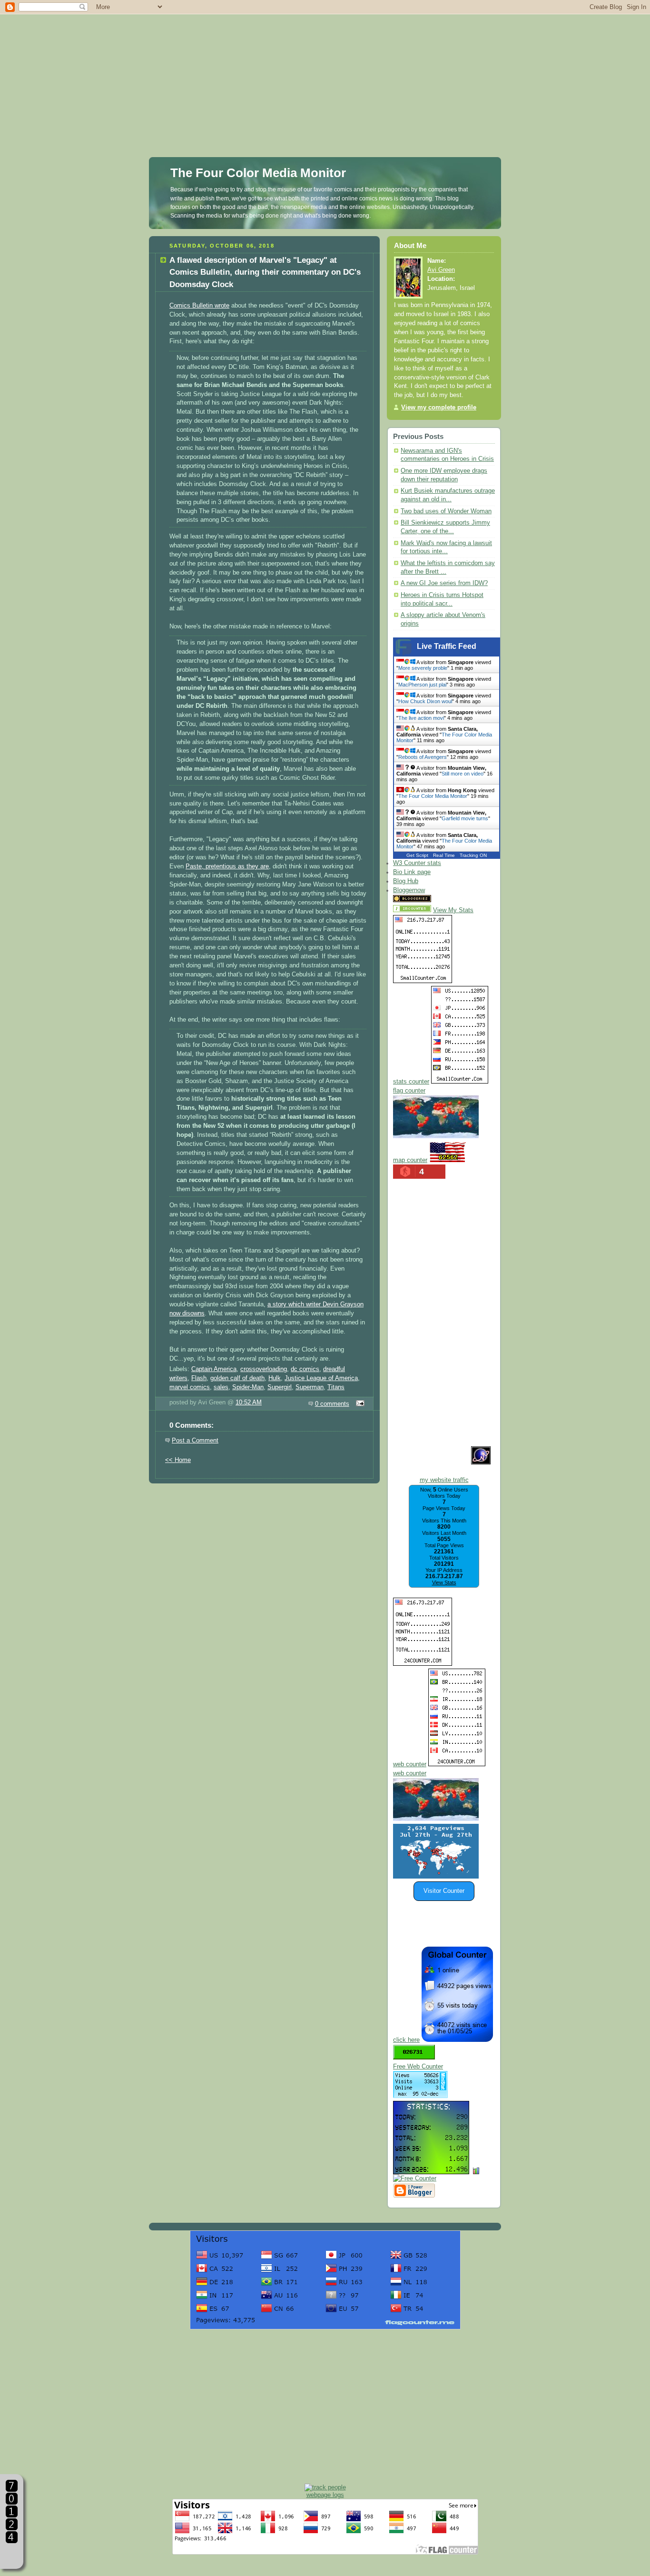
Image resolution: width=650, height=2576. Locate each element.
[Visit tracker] (436, 1877)
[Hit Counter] (450, 900)
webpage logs (325, 2495)
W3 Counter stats (417, 863)
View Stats (444, 1582)
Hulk (275, 1378)
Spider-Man (248, 1387)
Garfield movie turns (465, 818)
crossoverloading (264, 1369)
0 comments (332, 1404)
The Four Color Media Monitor (258, 173)
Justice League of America (321, 1378)
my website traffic (444, 1480)
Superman (310, 1387)
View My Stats (453, 910)
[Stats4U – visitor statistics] (431, 2169)
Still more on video (463, 774)
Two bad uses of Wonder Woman (446, 511)
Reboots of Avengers (423, 757)
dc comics (305, 1369)
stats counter (411, 1082)
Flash (199, 1378)
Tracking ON (473, 855)
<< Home (178, 1460)
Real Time (444, 855)
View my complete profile (439, 408)
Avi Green (441, 270)
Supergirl (280, 1387)
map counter (410, 1160)
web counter (410, 1764)
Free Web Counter (418, 2067)
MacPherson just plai (422, 685)
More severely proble (423, 668)
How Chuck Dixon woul (425, 701)
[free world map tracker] (436, 1136)
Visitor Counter (444, 1891)
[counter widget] (436, 1819)
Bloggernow (409, 890)
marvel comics (190, 1387)
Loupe (12, 2555)
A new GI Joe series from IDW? (444, 583)
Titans (336, 1387)
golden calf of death (237, 1378)
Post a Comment (195, 1441)
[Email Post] (359, 1404)
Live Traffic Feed (447, 646)
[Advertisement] (325, 67)
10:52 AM (249, 1402)
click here (406, 2040)
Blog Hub (406, 881)
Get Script (417, 855)
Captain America (214, 1369)
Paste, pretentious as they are (227, 866)
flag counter (409, 1091)
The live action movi (421, 718)
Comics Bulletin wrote (199, 306)
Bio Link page (412, 872)
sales (221, 1387)
